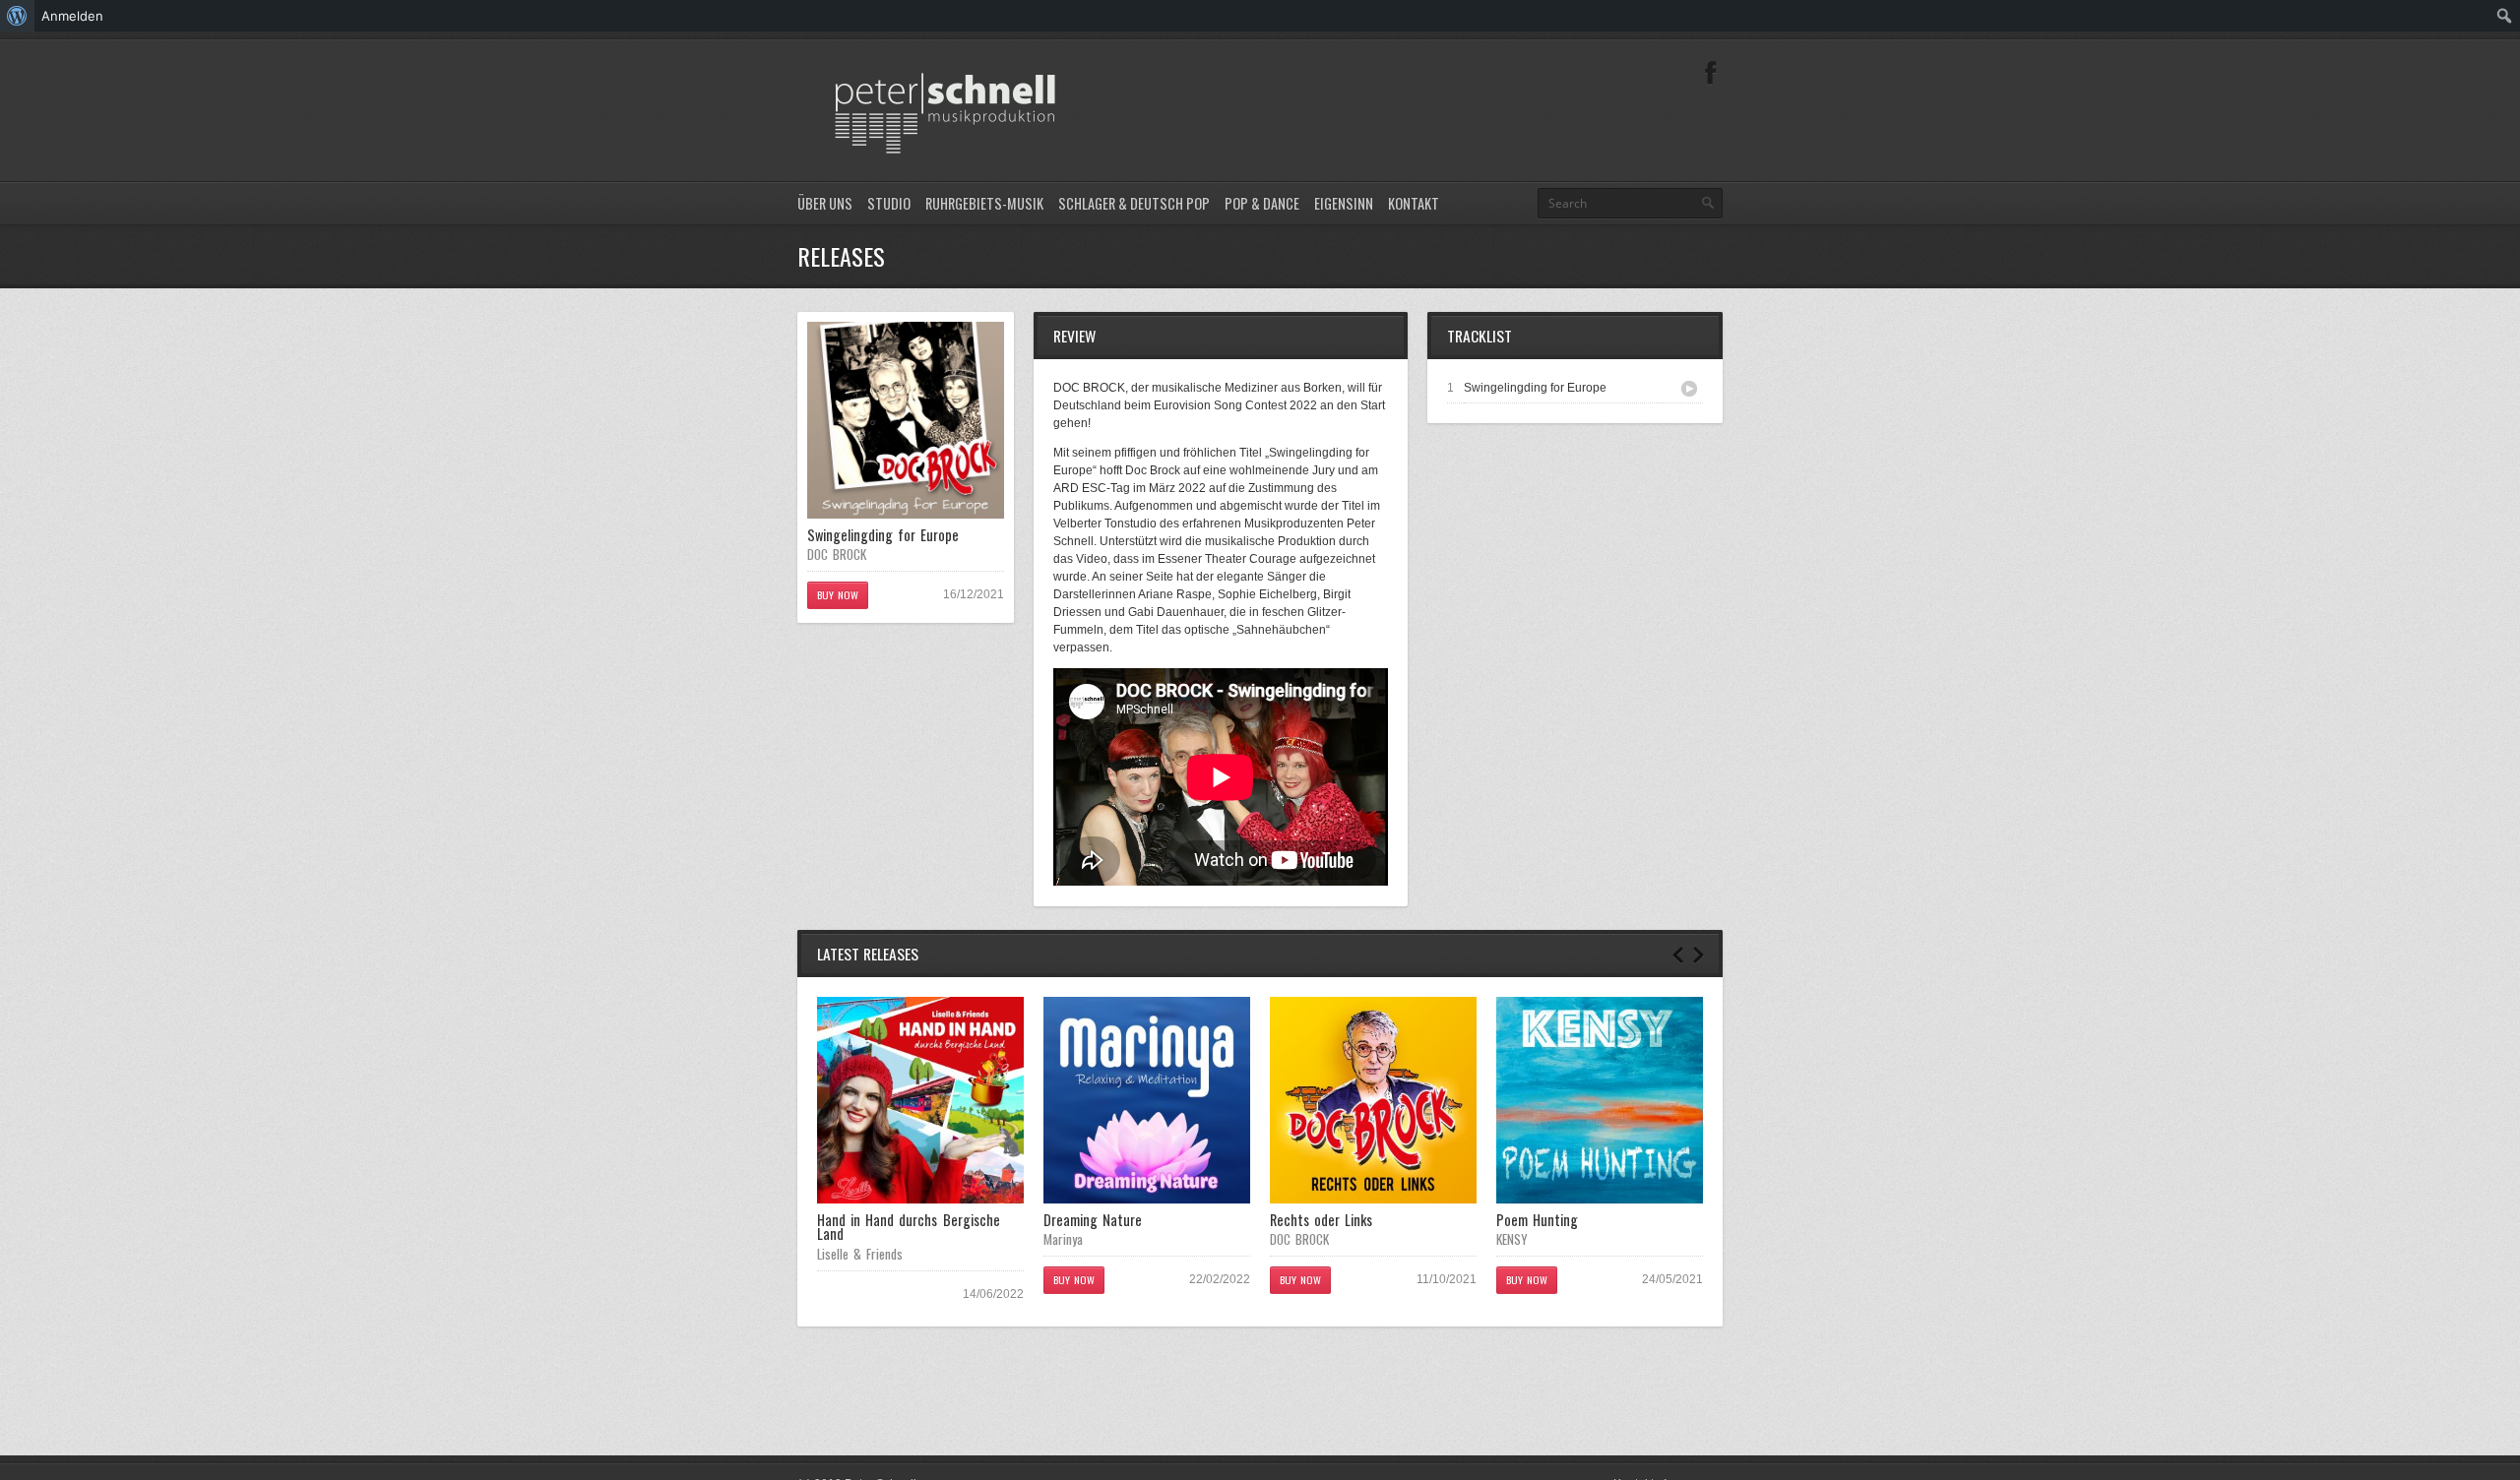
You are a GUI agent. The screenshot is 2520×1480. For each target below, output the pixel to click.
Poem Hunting (1537, 1220)
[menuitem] (17, 16)
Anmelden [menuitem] (72, 16)
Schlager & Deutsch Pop (1134, 203)
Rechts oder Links (1321, 1220)
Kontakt (1414, 203)
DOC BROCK (837, 554)
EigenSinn (1344, 203)
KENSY (1512, 1239)
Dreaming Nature (1093, 1220)
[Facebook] (1711, 73)
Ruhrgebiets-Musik (984, 203)
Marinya (1063, 1239)
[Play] (1689, 389)
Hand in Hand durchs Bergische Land (909, 1227)
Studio (889, 203)
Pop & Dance (1262, 203)
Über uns (825, 203)
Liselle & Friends (860, 1254)
